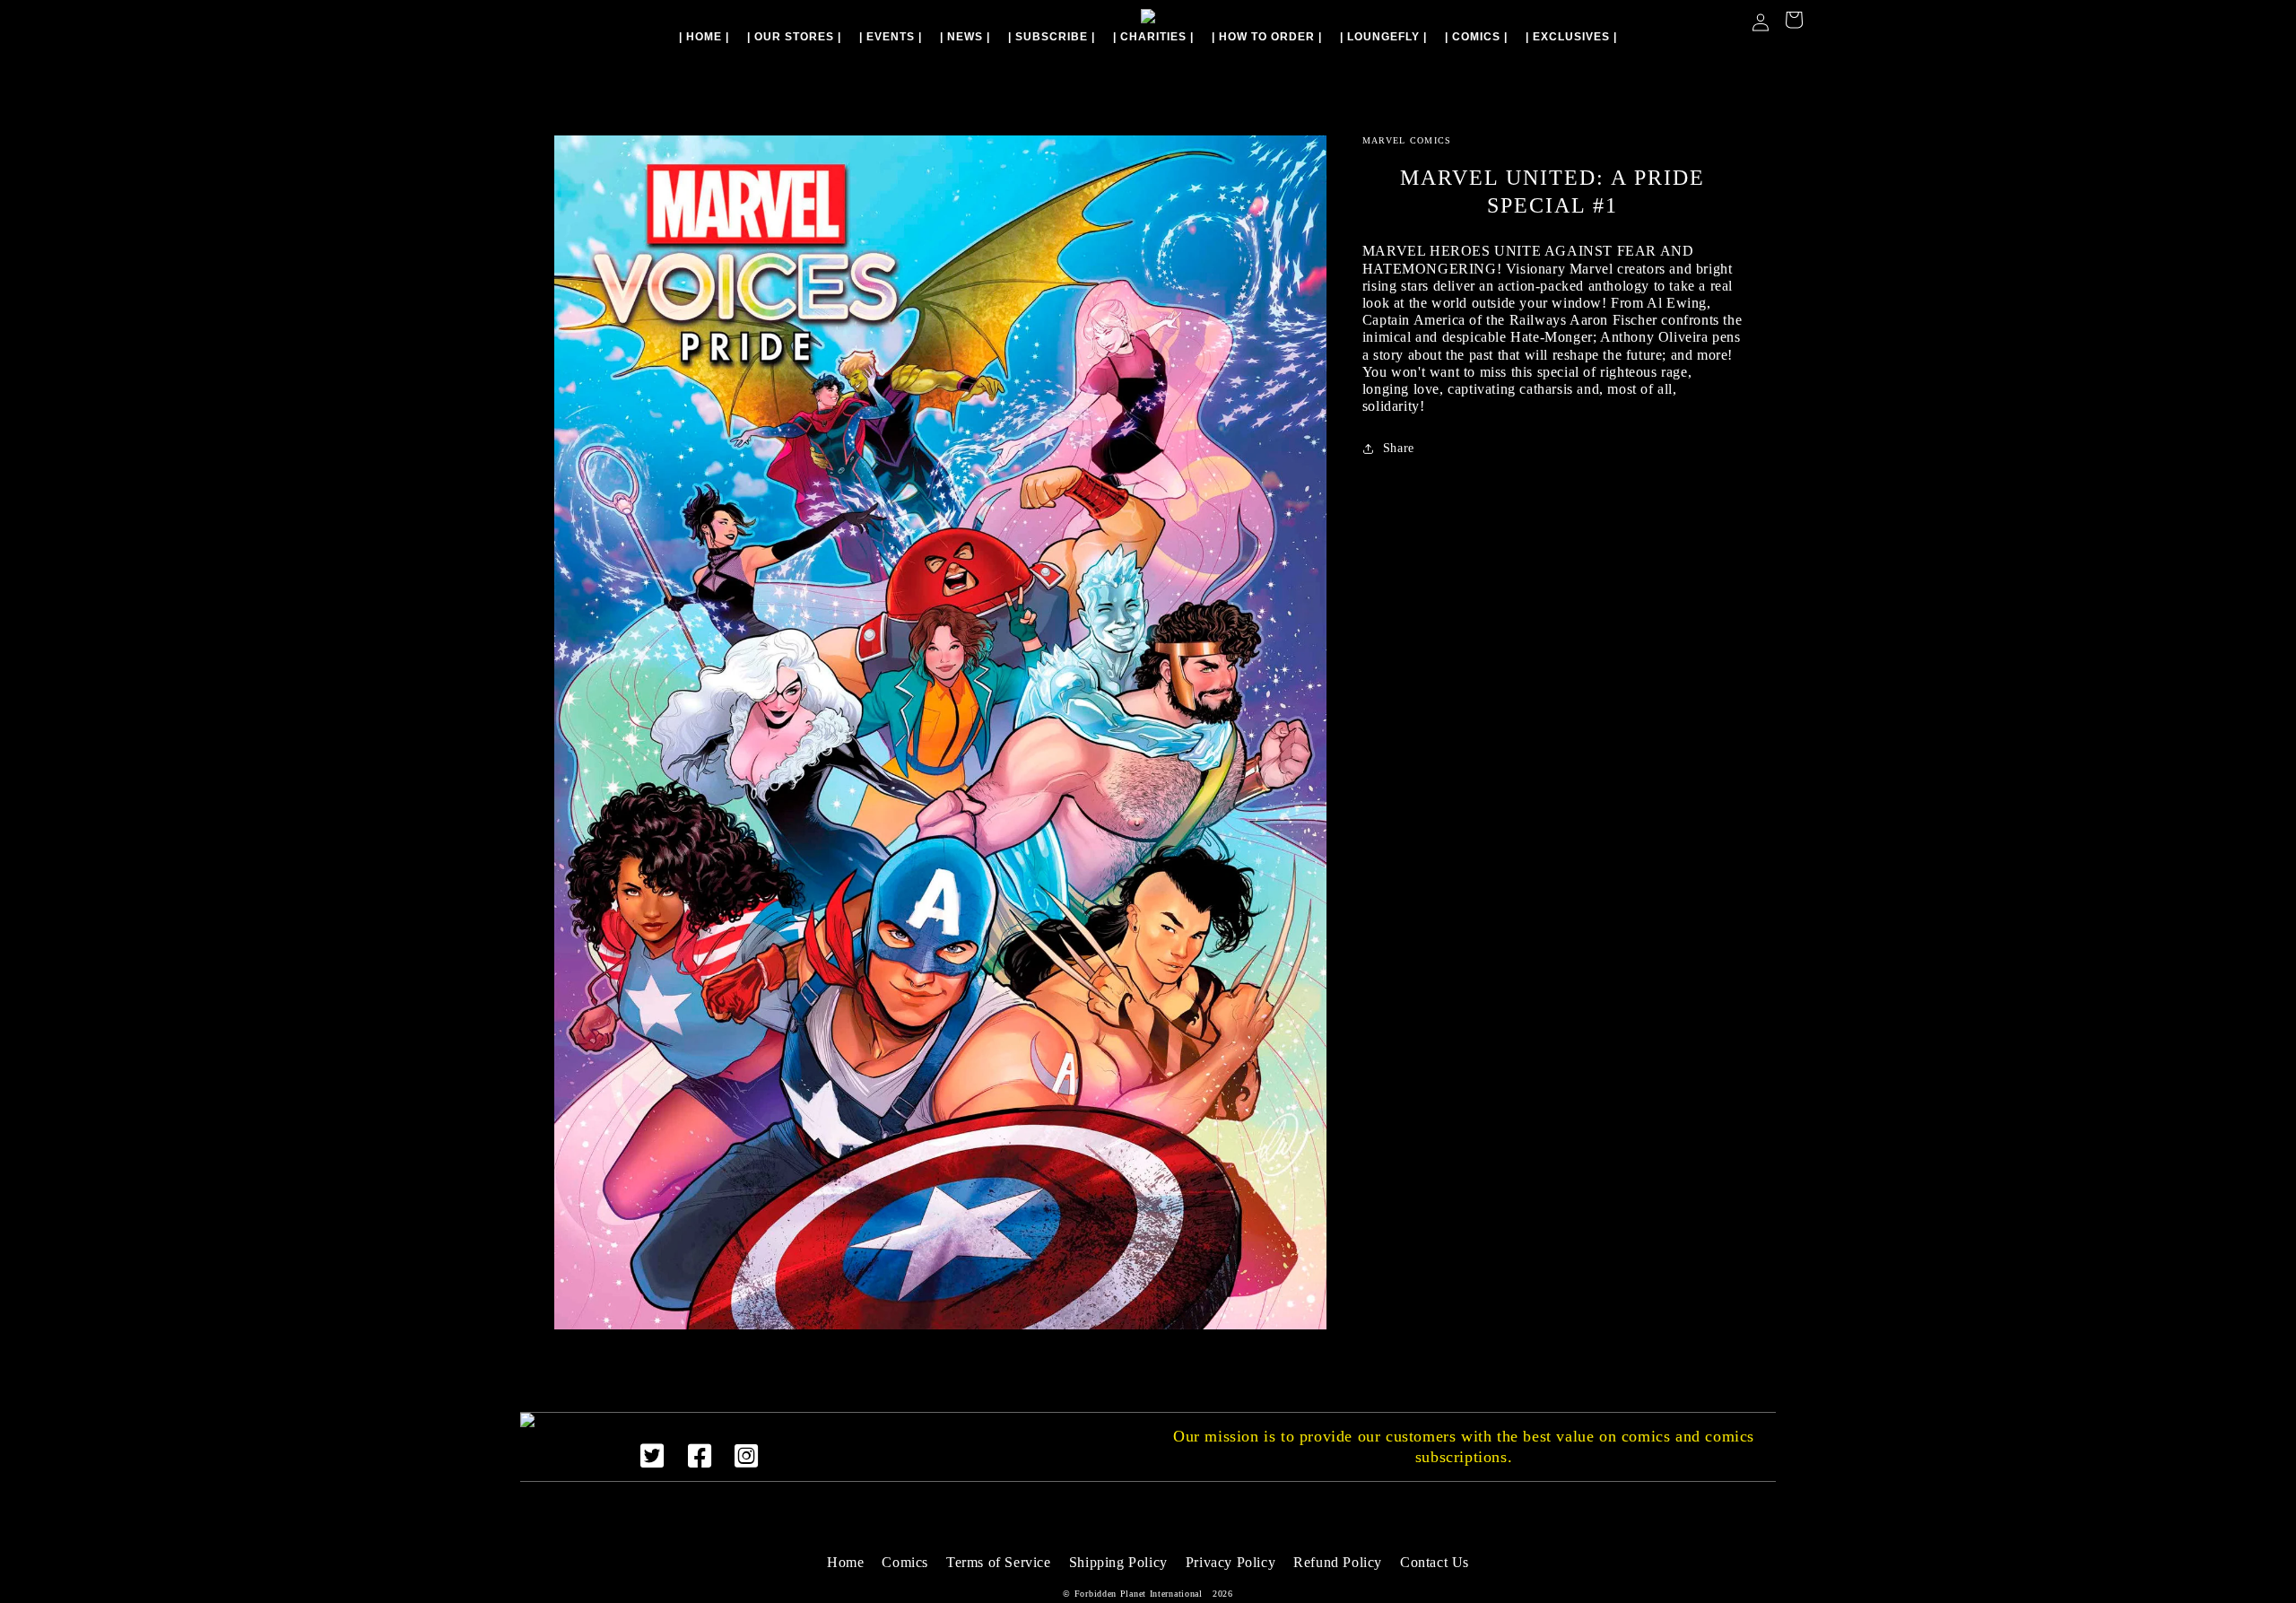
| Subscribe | (1052, 37)
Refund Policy (1338, 1562)
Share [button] (1399, 448)
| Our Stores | (794, 37)
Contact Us (1435, 1562)
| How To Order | (1267, 37)
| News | (965, 37)
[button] (1794, 22)
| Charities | (1153, 37)
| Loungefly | (1383, 37)
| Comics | (1476, 37)
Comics (905, 1562)
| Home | (704, 37)
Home (845, 1562)
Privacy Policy (1231, 1562)
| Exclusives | (1571, 37)
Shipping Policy (1118, 1562)
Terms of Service (999, 1562)
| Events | (891, 37)
